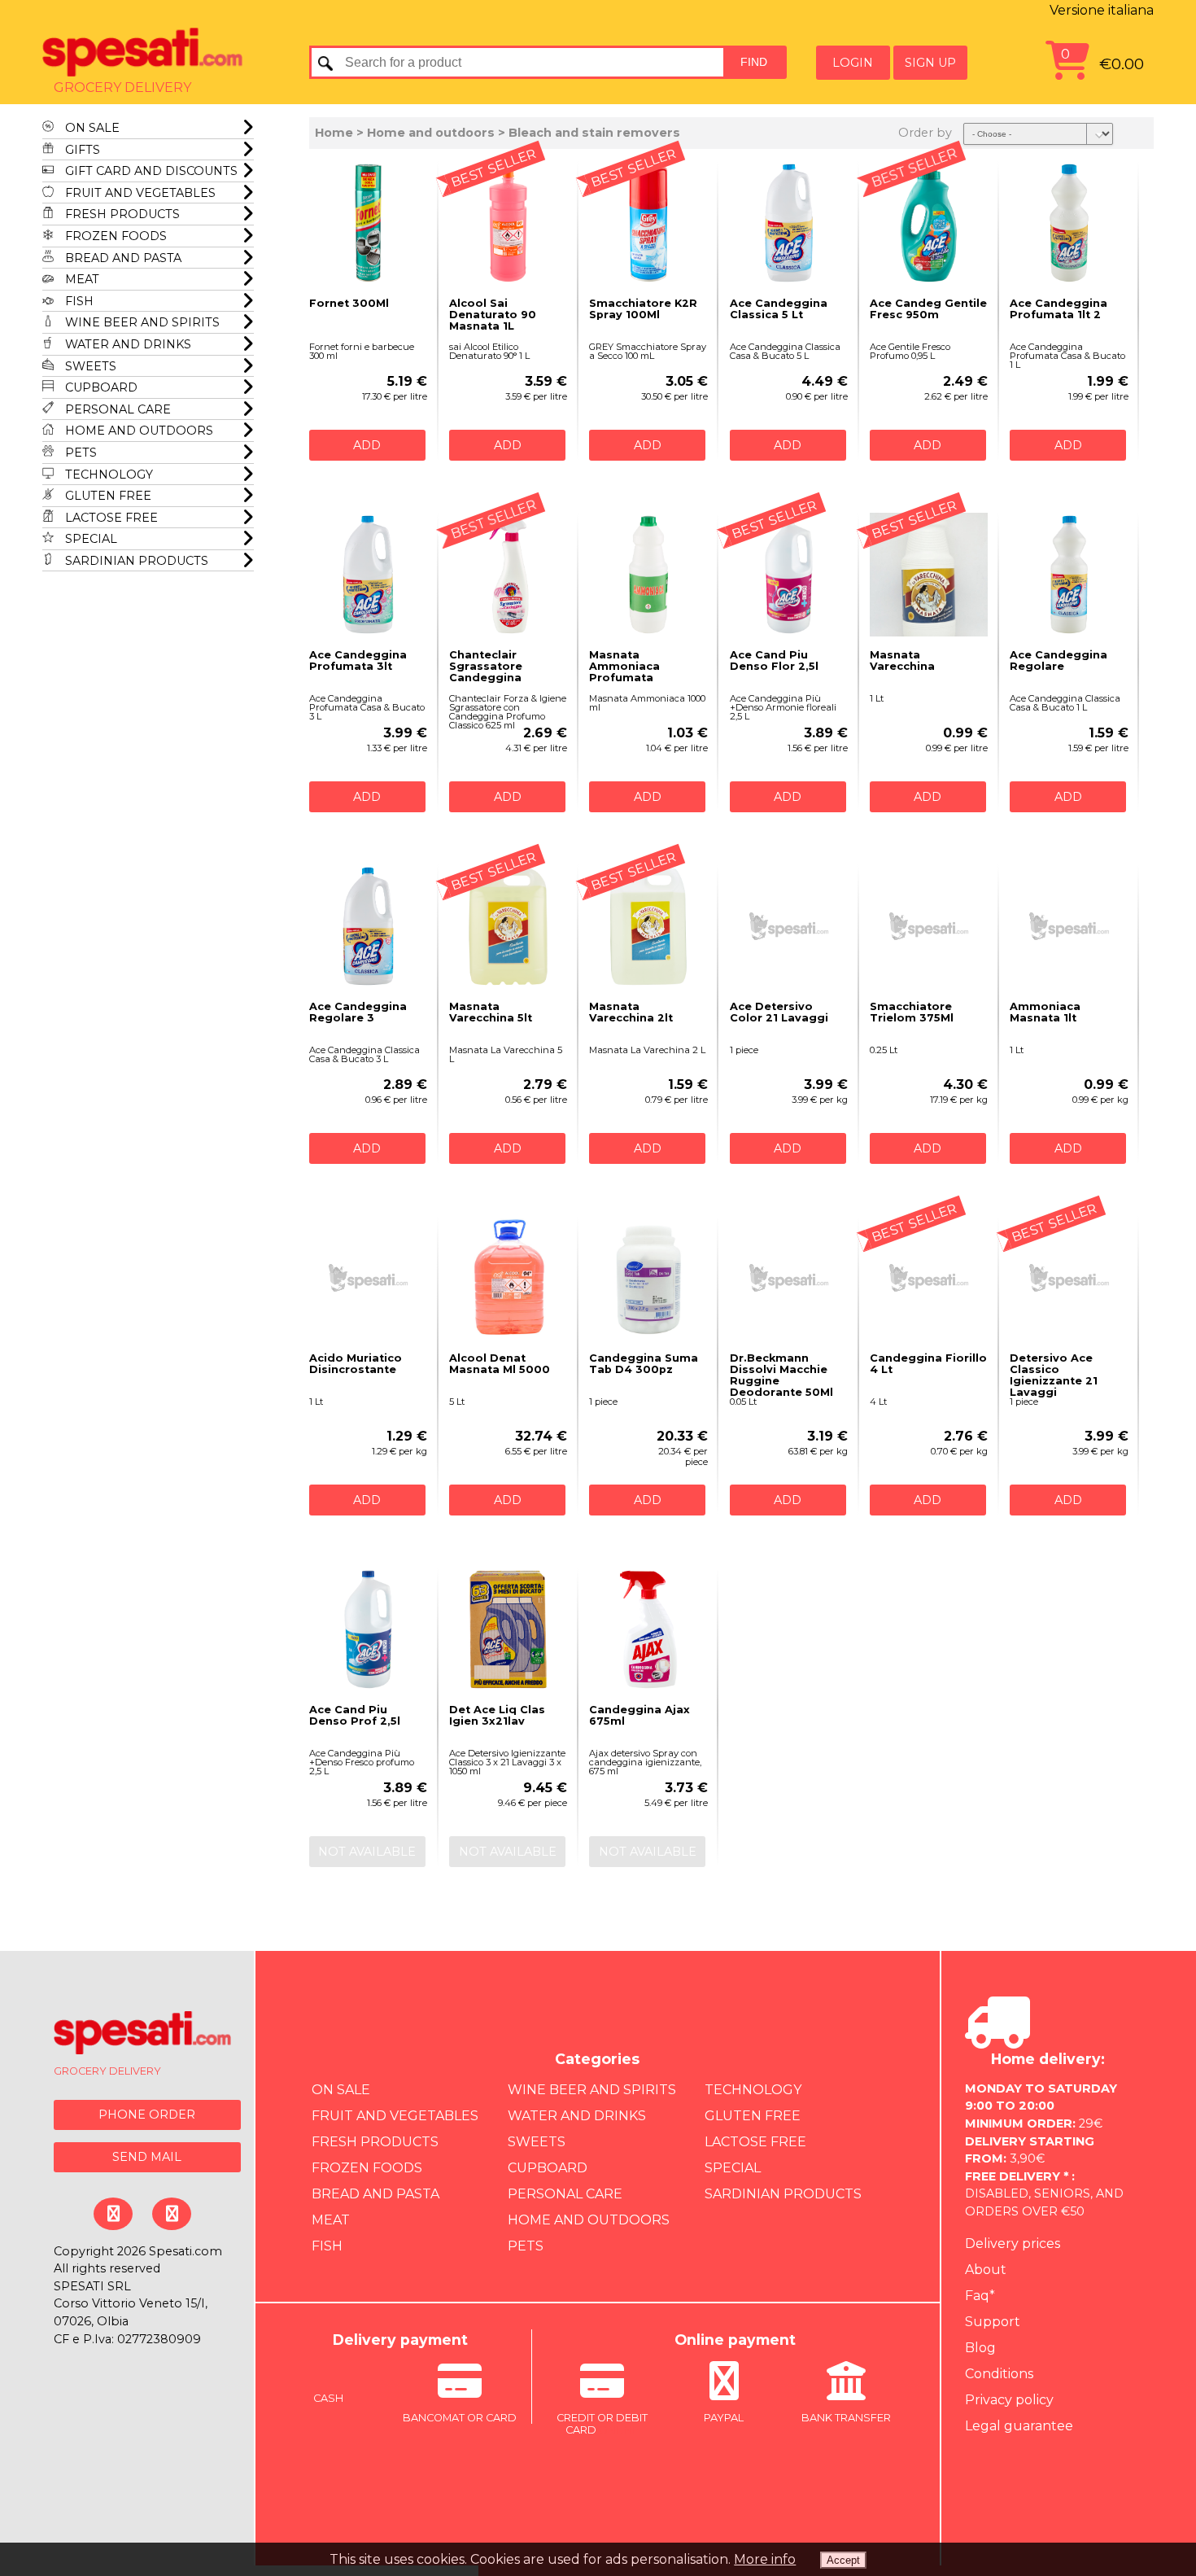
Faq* (980, 2296)
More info (765, 2559)
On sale (91, 128)
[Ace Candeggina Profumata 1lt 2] (1069, 223)
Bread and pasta (122, 258)
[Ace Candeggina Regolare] (1069, 575)
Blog (980, 2348)
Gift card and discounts (150, 171)
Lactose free (110, 518)
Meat (81, 279)
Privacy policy (1009, 2400)
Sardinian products (135, 561)
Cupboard (100, 387)
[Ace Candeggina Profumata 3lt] (368, 575)
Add (367, 445)
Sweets (89, 366)
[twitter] (172, 2214)
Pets (79, 453)
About (986, 2270)
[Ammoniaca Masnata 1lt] (1069, 926)
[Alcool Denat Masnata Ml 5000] (508, 1278)
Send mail (147, 2157)
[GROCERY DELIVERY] (143, 2035)
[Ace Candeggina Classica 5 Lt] (789, 223)
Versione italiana (1102, 10)
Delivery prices (1013, 2244)
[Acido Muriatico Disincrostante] (368, 1278)
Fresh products (121, 214)
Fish (78, 301)
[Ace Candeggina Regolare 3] (368, 926)
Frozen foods (114, 236)
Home (334, 133)
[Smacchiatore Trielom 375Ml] (929, 926)
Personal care (116, 409)
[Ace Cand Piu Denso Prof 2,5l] (368, 1629)
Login (853, 63)
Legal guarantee (1019, 2426)
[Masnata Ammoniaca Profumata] (648, 575)
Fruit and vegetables (139, 193)
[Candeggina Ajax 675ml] (648, 1629)
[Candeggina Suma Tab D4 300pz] (648, 1278)
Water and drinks (127, 344)
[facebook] (113, 2214)
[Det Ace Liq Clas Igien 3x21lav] (508, 1629)
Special (89, 539)
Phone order (147, 2115)
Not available (367, 1852)
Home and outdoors (137, 431)
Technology (107, 475)
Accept (843, 2560)
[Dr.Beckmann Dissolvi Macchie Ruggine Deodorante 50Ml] (789, 1278)
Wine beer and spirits (141, 322)
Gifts (81, 150)
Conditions (999, 2374)
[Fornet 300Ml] (368, 223)
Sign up (930, 63)
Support (993, 2322)
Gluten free (107, 496)
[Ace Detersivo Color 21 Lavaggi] (789, 926)
